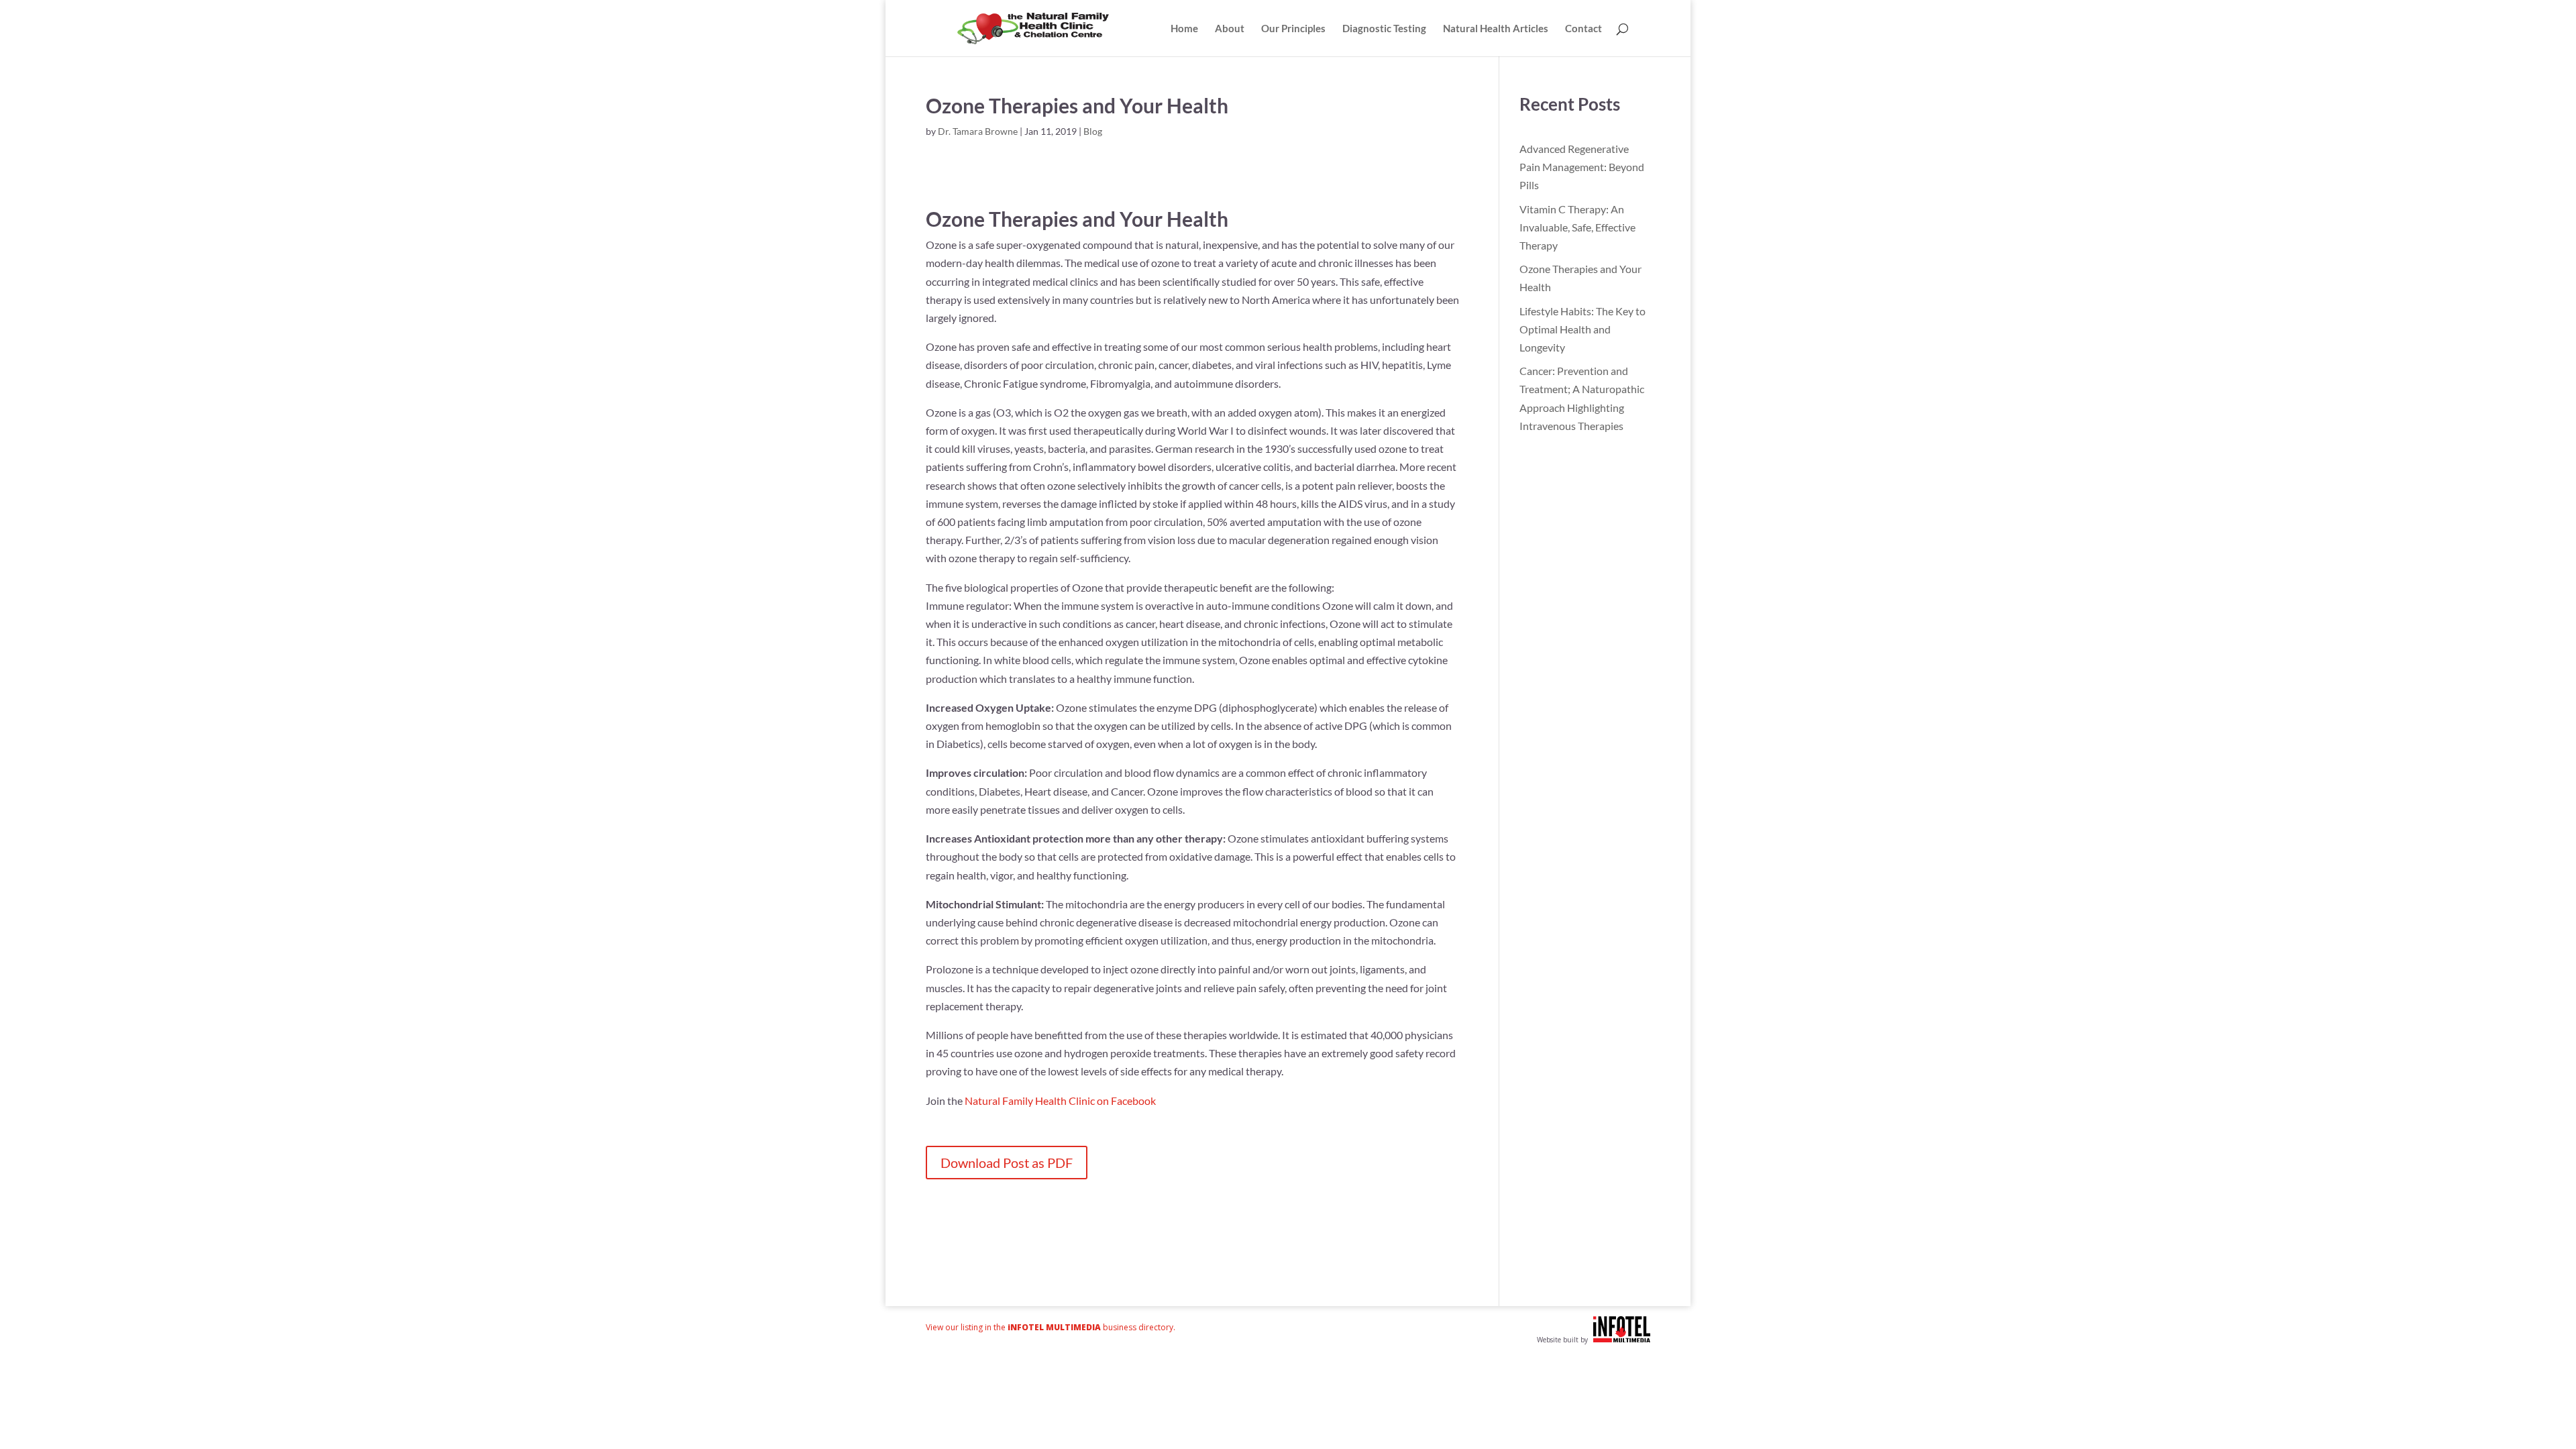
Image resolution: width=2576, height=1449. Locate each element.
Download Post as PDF (1007, 1163)
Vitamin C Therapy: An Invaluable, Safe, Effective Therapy (1577, 227)
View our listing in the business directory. (1051, 1327)
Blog (1093, 131)
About (1230, 29)
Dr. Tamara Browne (978, 131)
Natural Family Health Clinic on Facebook (1060, 1101)
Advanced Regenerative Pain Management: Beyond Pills (1582, 167)
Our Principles (1293, 29)
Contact (1584, 29)
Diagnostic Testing (1384, 29)
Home (1184, 29)
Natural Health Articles (1496, 29)
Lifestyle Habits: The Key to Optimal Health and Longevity (1582, 329)
